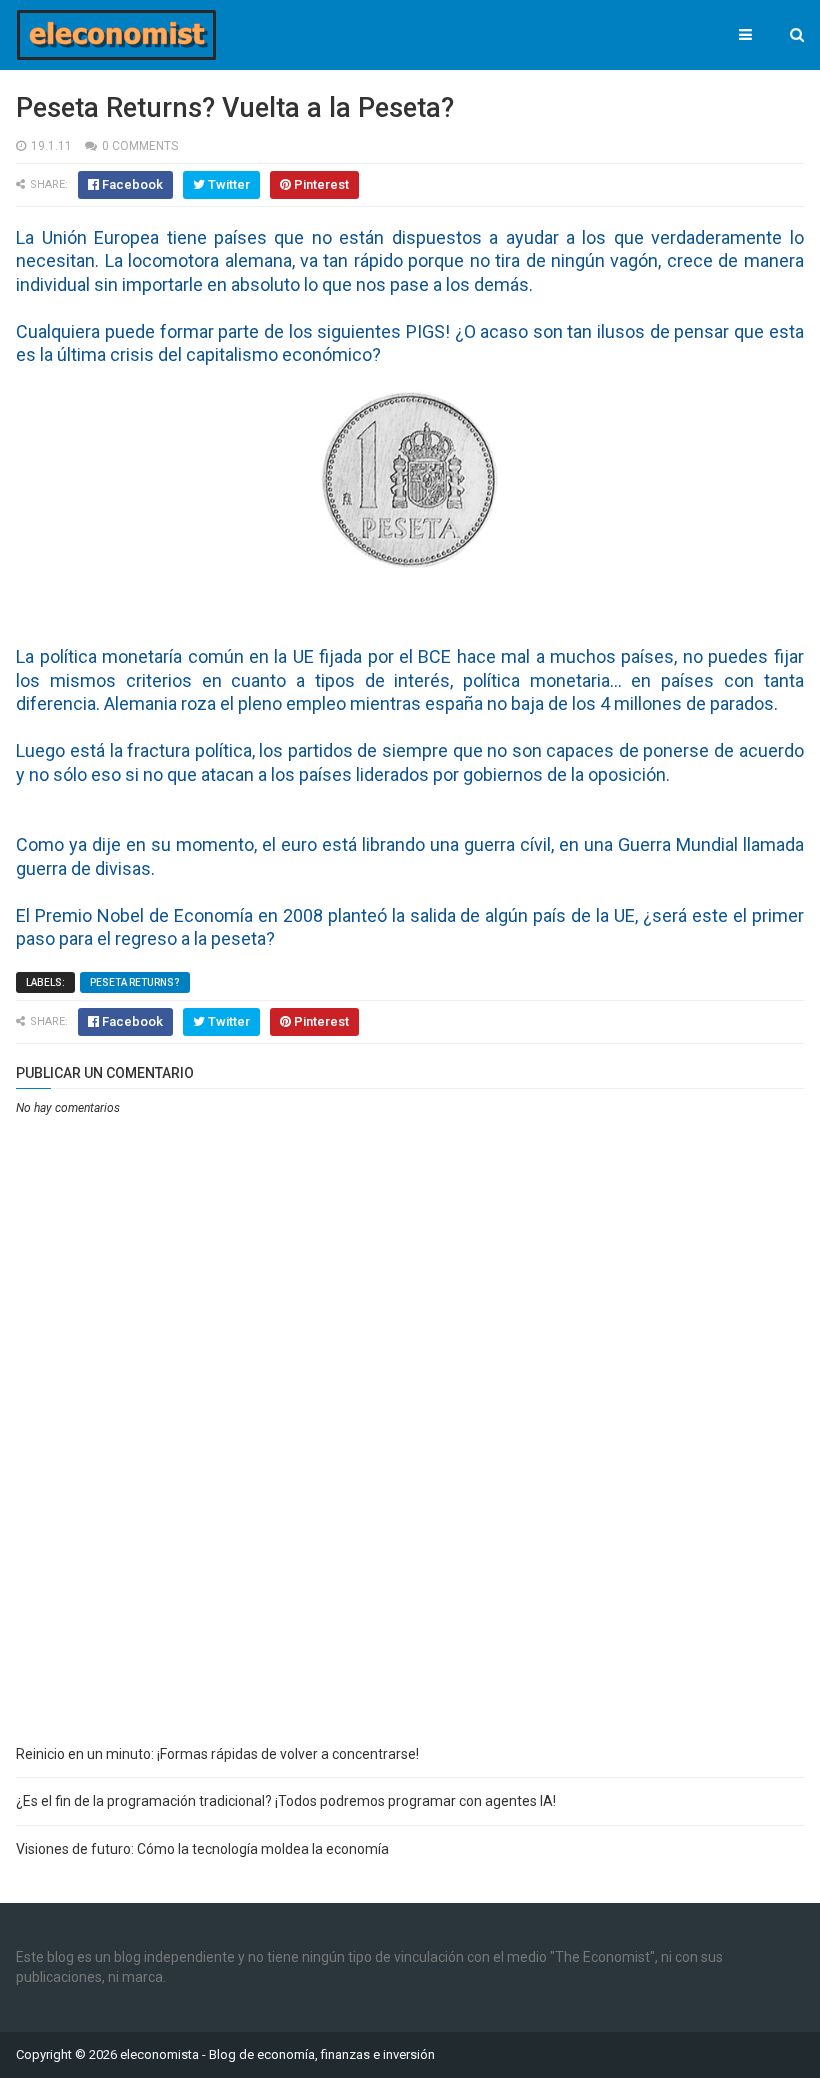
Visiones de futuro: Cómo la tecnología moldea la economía (202, 1849)
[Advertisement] (409, 1581)
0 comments (140, 146)
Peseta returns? (135, 982)
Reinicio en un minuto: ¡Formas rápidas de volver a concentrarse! (217, 1754)
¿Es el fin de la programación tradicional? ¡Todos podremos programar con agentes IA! (286, 1801)
